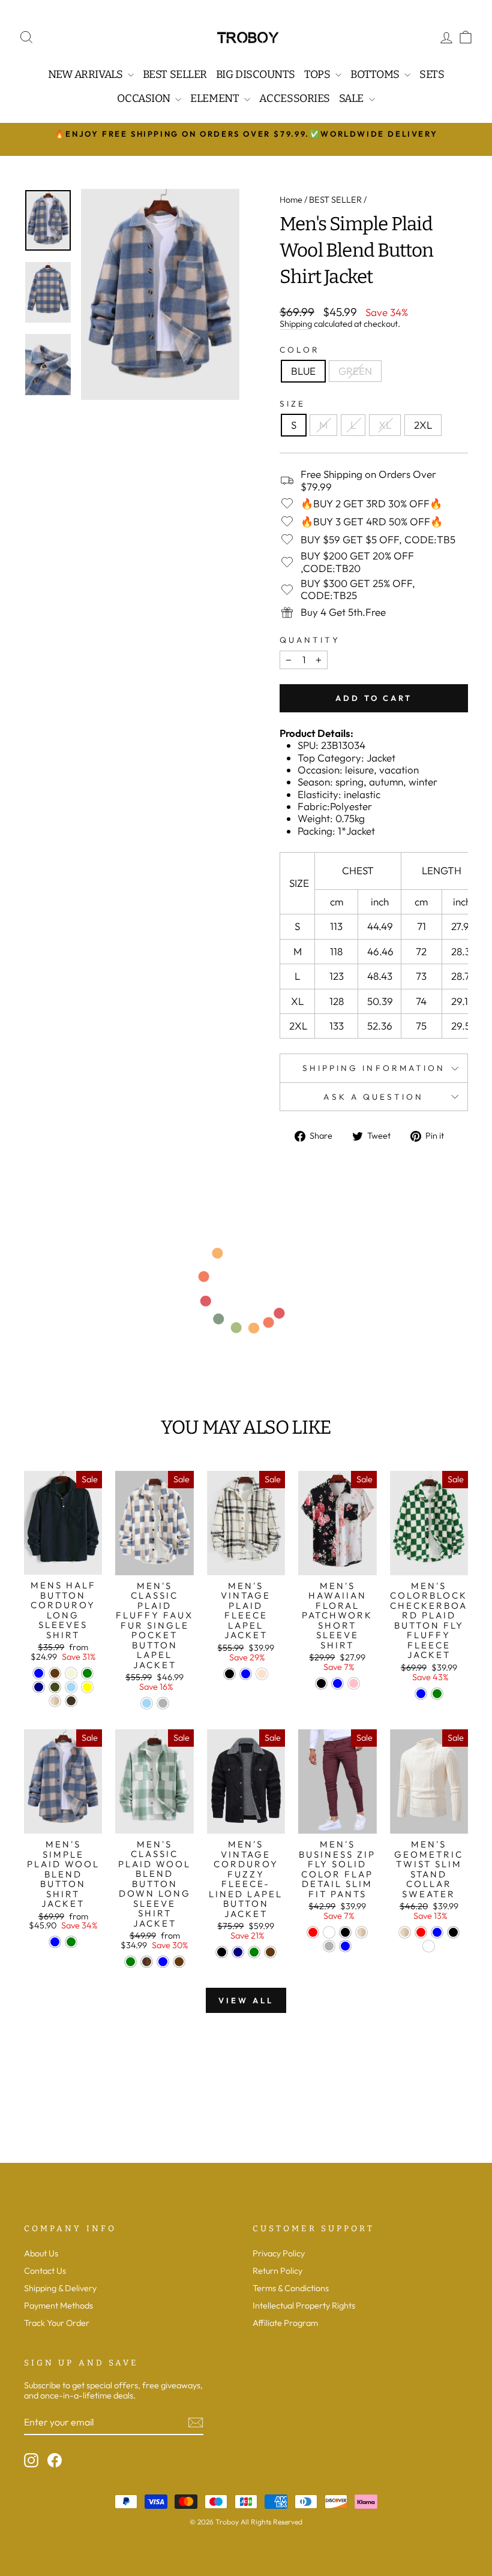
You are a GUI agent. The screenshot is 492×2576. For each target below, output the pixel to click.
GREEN (355, 371)
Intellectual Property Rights (304, 2306)
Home (291, 200)
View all (246, 2000)
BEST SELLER (335, 200)
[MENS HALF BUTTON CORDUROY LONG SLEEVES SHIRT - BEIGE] (71, 1673)
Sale (352, 98)
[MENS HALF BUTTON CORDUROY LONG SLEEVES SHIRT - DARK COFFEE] (71, 1701)
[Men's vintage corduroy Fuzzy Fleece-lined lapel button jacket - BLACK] (222, 1952)
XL (385, 425)
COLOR (300, 350)
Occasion (145, 98)
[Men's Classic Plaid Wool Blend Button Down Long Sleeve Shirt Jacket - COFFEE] (179, 1962)
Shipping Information (374, 1068)
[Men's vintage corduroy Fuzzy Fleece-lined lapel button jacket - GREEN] (254, 1952)
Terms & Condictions (291, 2288)
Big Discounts (256, 74)
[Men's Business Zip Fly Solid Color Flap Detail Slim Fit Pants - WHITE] (329, 1932)
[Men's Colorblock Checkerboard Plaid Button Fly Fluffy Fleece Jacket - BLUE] (421, 1694)
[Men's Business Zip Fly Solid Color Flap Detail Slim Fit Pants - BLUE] (345, 1946)
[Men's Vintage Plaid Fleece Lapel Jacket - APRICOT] (262, 1674)
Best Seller (175, 74)
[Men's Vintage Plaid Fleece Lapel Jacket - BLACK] (229, 1674)
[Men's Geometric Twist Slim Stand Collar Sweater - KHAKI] (405, 1932)
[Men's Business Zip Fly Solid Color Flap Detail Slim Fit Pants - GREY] (329, 1946)
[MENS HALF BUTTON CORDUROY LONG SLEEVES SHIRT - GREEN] (87, 1673)
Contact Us (45, 2271)
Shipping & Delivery (60, 2288)
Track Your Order (57, 2323)
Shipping (296, 324)
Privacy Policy (279, 2253)
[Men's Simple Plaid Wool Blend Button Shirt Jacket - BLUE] (55, 1942)
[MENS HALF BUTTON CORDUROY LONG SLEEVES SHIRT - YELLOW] (87, 1687)
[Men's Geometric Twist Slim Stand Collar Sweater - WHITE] (429, 1946)
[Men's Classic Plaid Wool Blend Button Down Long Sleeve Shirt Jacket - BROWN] (147, 1962)
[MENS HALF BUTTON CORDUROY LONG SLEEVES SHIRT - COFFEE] (55, 1673)
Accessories (295, 98)
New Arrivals (86, 74)
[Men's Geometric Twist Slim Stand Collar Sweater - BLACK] (453, 1932)
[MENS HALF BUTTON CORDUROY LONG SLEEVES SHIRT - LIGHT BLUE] (71, 1687)
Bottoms (376, 74)
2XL (423, 425)
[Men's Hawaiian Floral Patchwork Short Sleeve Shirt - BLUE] (337, 1683)
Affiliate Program (285, 2323)
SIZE (292, 404)
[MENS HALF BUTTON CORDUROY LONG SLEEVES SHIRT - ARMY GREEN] (55, 1687)
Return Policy (277, 2271)
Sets (432, 74)
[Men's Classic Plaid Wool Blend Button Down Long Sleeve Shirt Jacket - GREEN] (130, 1962)
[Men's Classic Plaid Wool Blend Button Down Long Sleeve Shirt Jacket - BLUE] (163, 1962)
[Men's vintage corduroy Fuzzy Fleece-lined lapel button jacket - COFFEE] (270, 1952)
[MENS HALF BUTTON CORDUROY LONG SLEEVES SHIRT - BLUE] (39, 1673)
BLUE (303, 371)
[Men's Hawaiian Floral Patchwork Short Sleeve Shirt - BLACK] (321, 1683)
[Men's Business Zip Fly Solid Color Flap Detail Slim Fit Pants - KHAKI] (361, 1932)
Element (215, 98)
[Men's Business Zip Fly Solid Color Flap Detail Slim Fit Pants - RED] (313, 1932)
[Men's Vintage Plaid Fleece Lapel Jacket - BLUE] (246, 1674)
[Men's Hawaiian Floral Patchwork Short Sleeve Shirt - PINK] (354, 1683)
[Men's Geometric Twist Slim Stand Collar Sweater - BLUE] (437, 1932)
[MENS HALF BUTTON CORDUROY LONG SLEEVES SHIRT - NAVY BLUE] (39, 1687)
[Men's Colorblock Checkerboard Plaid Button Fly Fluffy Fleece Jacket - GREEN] (437, 1694)
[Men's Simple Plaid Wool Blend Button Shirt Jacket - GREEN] (71, 1942)
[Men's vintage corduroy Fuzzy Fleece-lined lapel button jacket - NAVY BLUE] (238, 1952)
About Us (41, 2253)
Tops (318, 74)
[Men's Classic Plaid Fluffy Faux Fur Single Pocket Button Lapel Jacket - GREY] (163, 1703)
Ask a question (373, 1097)
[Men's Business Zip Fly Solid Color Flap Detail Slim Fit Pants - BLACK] (345, 1932)
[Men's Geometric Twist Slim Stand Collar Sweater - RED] (421, 1932)
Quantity (310, 640)
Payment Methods (58, 2306)
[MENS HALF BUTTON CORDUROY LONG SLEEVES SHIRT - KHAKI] (55, 1701)
